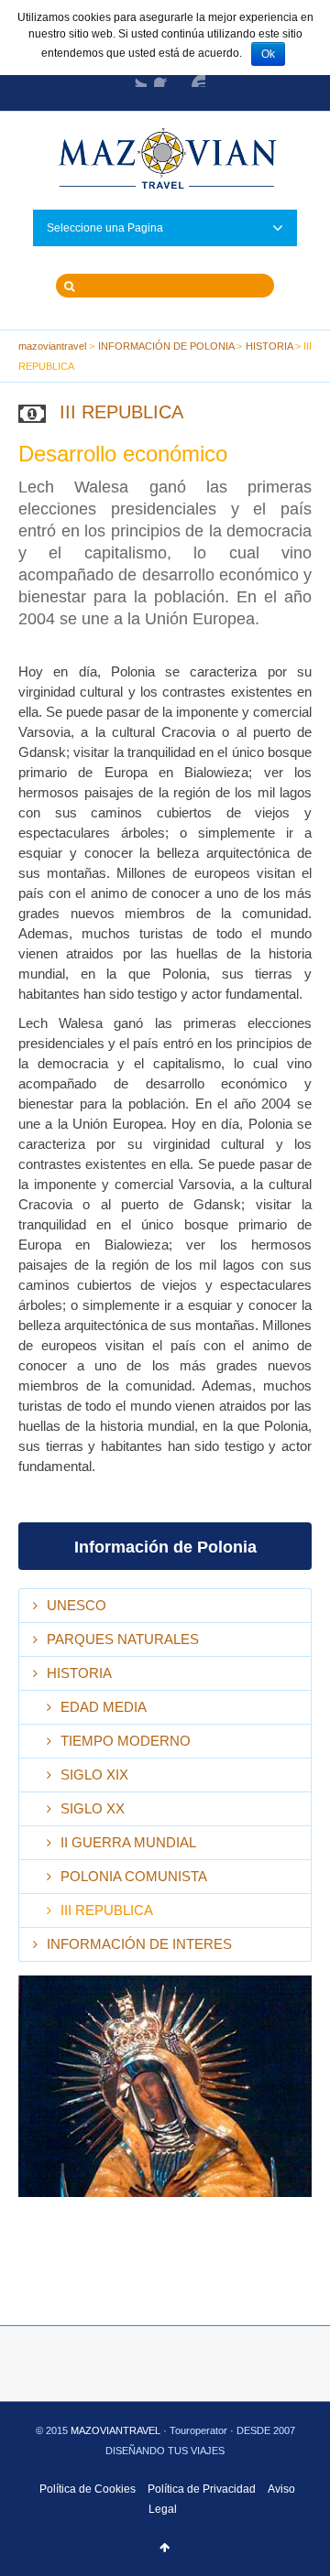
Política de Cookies (88, 2489)
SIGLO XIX (94, 1775)
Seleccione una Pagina (105, 228)
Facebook (165, 76)
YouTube (194, 76)
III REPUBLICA (107, 1910)
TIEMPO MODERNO (126, 1741)
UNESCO (77, 1605)
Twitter (136, 76)
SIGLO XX (93, 1808)
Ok (268, 54)
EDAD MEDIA (104, 1707)
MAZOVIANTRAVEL (117, 2430)
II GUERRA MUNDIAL (128, 1842)
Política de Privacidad (202, 2489)
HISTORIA (269, 346)
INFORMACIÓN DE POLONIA (166, 346)
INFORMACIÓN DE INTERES (139, 1944)
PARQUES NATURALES (123, 1639)
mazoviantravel (52, 346)
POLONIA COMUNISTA (134, 1876)
